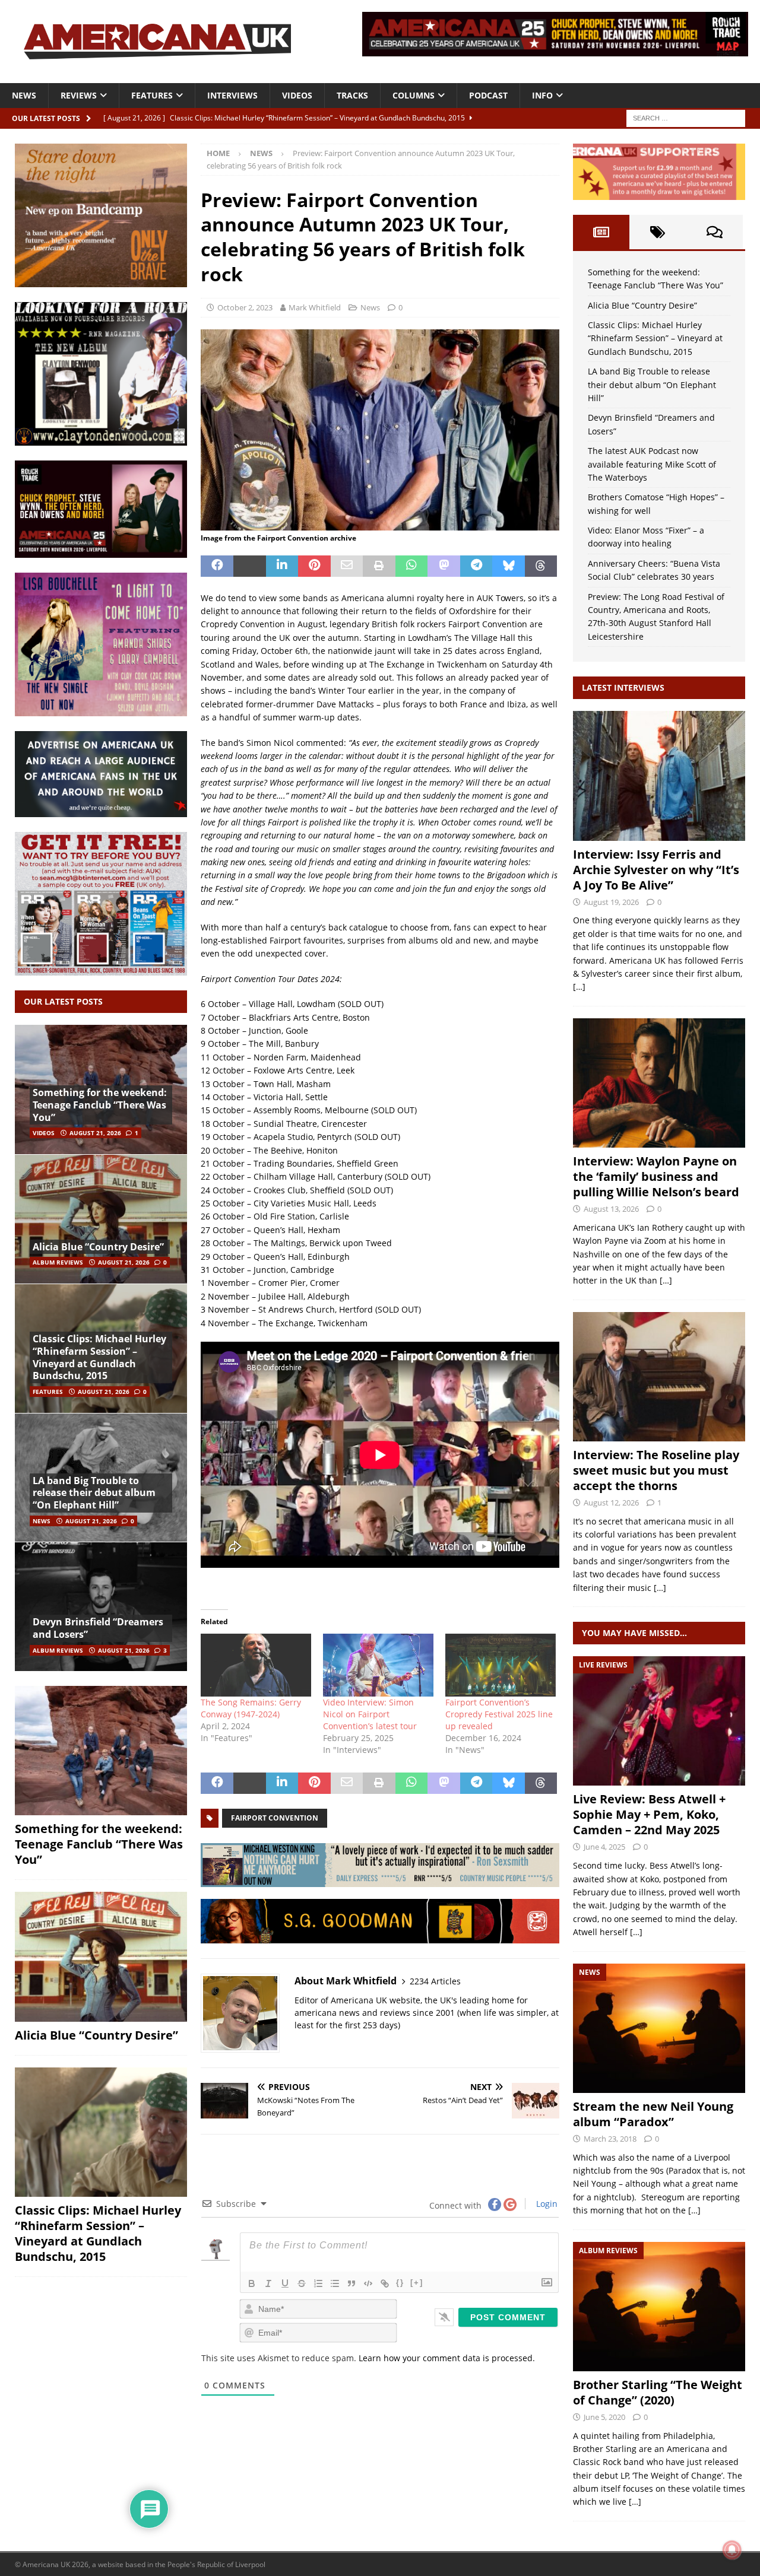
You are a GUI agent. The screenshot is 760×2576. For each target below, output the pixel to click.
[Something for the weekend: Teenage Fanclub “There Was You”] (101, 1751)
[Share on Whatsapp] (412, 566)
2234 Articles (435, 1981)
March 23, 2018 (610, 2139)
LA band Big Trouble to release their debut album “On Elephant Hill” (94, 1493)
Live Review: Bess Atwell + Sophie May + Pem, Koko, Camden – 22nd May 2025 (649, 1814)
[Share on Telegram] (476, 566)
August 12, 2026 (611, 1503)
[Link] (385, 2283)
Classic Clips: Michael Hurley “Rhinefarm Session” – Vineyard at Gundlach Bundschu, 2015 (99, 1357)
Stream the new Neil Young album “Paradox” (653, 2114)
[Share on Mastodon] (444, 566)
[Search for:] (686, 117)
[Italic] (268, 2283)
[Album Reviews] (659, 2307)
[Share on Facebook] (217, 566)
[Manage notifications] (732, 2550)
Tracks (352, 95)
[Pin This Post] (314, 566)
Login (546, 2204)
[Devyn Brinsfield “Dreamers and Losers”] (101, 1606)
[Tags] (658, 232)
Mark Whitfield (315, 307)
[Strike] (302, 2283)
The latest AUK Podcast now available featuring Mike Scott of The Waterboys (652, 464)
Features (152, 95)
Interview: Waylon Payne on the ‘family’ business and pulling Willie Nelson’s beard (656, 1176)
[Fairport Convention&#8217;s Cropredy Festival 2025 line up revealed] (501, 1665)
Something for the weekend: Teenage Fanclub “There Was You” (100, 1105)
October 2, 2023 (245, 307)
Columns (414, 95)
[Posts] (601, 232)
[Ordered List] (318, 2283)
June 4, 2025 (604, 1847)
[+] (417, 2283)
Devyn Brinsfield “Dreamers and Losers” (98, 1628)
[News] (659, 2028)
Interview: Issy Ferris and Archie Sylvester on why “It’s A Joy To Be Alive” (656, 870)
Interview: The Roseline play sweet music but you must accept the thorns (656, 1470)
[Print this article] (379, 566)
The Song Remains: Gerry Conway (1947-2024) (251, 1708)
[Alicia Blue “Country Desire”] (101, 1219)
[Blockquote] (351, 2283)
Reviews (79, 95)
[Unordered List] (335, 2283)
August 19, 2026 (611, 902)
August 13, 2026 (611, 1209)
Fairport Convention (275, 1818)
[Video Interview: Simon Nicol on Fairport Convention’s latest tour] (378, 1665)
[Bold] (252, 2283)
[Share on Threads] (541, 566)
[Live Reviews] (659, 1721)
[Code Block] (368, 2283)
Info (542, 95)
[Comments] (715, 232)
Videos (297, 95)
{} (400, 2283)
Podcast (488, 95)
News (24, 95)
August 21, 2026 (95, 1133)
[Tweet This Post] (250, 566)
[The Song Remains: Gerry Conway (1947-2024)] (256, 1665)
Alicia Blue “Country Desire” (98, 1247)
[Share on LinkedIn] (282, 566)
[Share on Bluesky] (509, 566)
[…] (579, 987)
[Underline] (285, 2283)
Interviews (232, 95)
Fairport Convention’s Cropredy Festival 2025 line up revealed (499, 1714)
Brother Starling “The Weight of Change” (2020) (658, 2392)
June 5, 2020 (604, 2417)
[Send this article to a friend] (347, 566)
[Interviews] (659, 776)
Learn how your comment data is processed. (447, 2358)
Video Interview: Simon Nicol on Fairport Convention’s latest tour (370, 1714)
